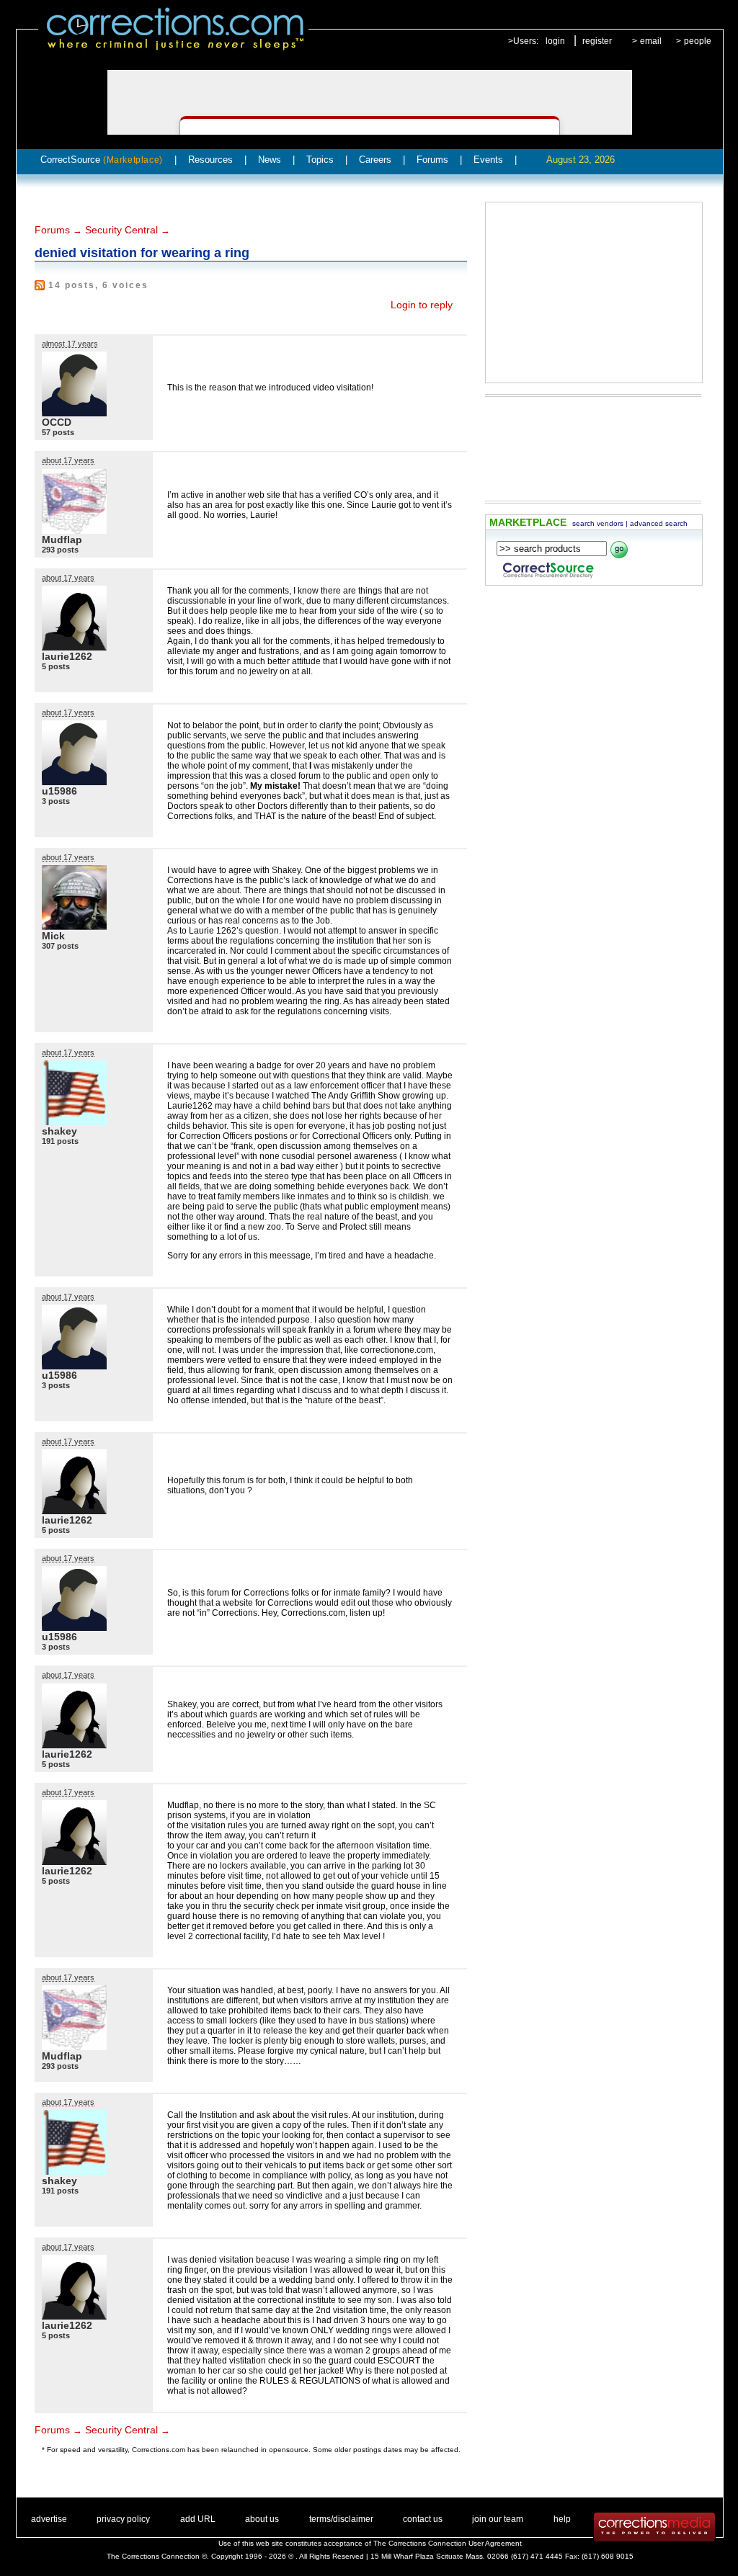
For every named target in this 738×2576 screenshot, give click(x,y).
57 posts (58, 432)
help (562, 2519)
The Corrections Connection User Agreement (448, 2543)
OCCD (57, 422)
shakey (59, 1131)
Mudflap (62, 540)
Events (488, 160)
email (651, 41)
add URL (198, 2519)
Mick (53, 936)
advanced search (659, 523)
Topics (320, 160)
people (698, 41)
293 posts (60, 550)
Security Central (121, 230)
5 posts (56, 666)
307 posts (60, 946)
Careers (375, 160)
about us (262, 2519)
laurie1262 (67, 656)
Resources (210, 160)
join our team (498, 2519)
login (555, 41)
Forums (432, 160)
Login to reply (422, 305)
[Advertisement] (594, 292)
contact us (423, 2519)
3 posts (56, 801)
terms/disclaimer (341, 2519)
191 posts (60, 1141)
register (597, 41)
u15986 (59, 791)
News (270, 160)
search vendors (598, 523)
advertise (49, 2519)
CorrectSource (102, 160)
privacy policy (123, 2519)
